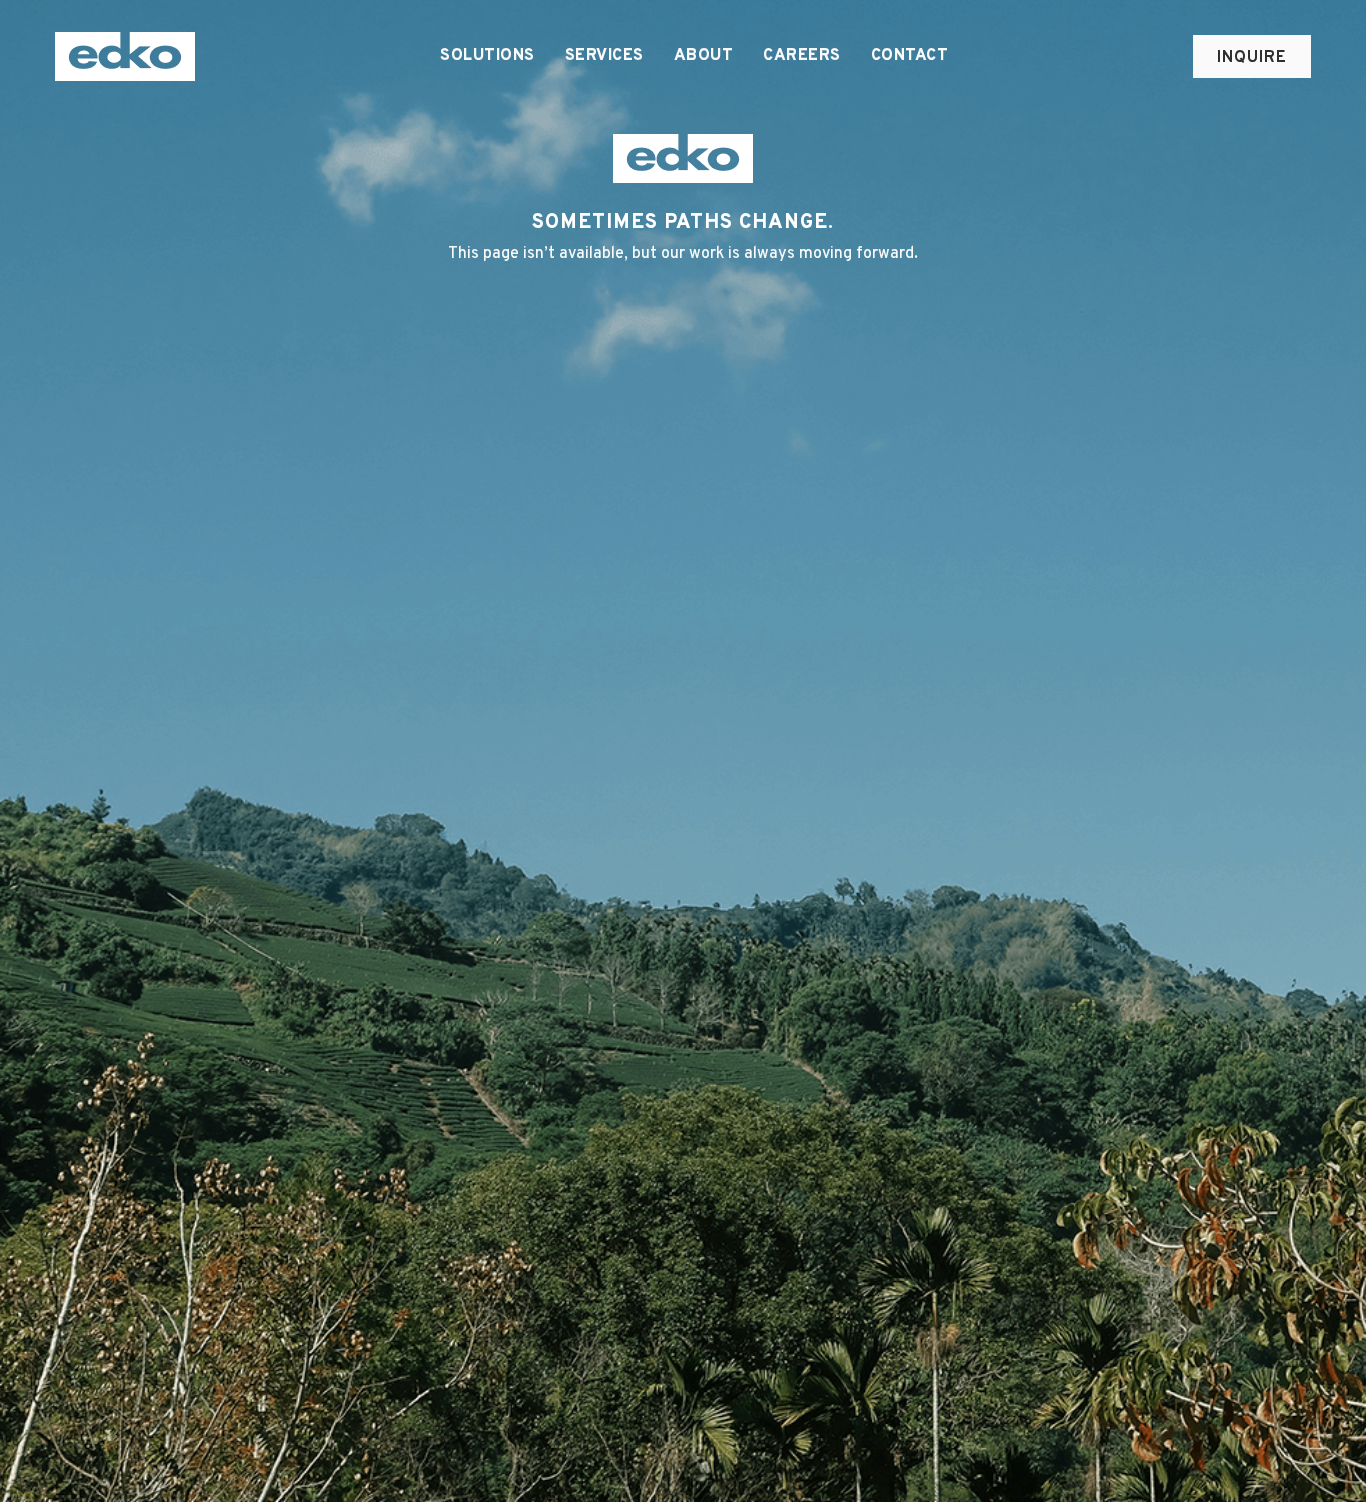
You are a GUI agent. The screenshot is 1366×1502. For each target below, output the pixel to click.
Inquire (1252, 58)
